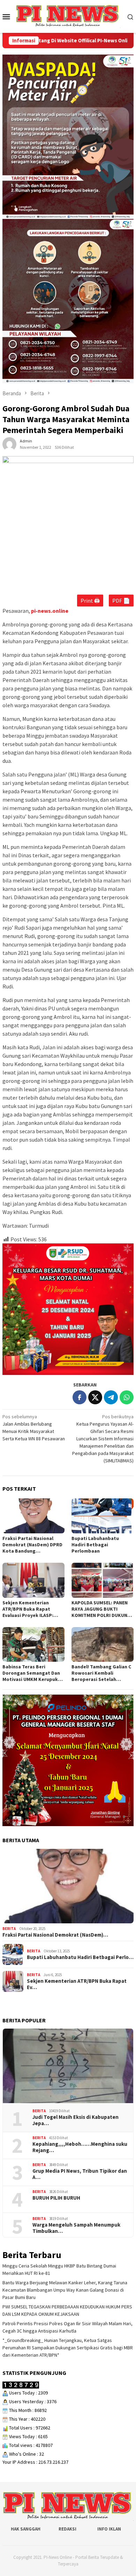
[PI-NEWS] (68, 16)
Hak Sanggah (26, 2529)
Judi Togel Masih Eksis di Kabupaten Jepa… (75, 2120)
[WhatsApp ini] (127, 1397)
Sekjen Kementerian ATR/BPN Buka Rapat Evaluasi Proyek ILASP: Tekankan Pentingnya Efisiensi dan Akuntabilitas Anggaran (33, 1609)
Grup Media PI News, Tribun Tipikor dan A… (80, 2174)
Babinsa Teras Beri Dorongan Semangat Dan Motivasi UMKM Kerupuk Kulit (31, 1673)
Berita (9, 1929)
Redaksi (67, 2529)
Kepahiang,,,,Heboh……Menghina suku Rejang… (80, 2147)
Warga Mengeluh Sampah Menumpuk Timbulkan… (76, 2228)
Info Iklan (109, 2529)
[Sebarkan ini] (80, 1397)
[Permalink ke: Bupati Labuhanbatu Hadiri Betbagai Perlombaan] (103, 1516)
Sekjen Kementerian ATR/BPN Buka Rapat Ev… (77, 1984)
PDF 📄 (121, 601)
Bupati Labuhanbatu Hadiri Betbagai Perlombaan (95, 1545)
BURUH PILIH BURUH (56, 2198)
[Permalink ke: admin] (9, 444)
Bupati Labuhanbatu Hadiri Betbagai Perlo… (80, 1957)
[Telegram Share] (111, 1397)
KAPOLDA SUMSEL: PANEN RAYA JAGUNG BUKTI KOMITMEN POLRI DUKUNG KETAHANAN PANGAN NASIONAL (101, 1609)
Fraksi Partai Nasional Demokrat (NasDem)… (55, 1935)
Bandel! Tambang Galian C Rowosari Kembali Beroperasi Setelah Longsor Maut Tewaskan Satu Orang (101, 1673)
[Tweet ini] (95, 1397)
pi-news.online (50, 611)
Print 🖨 (90, 601)
